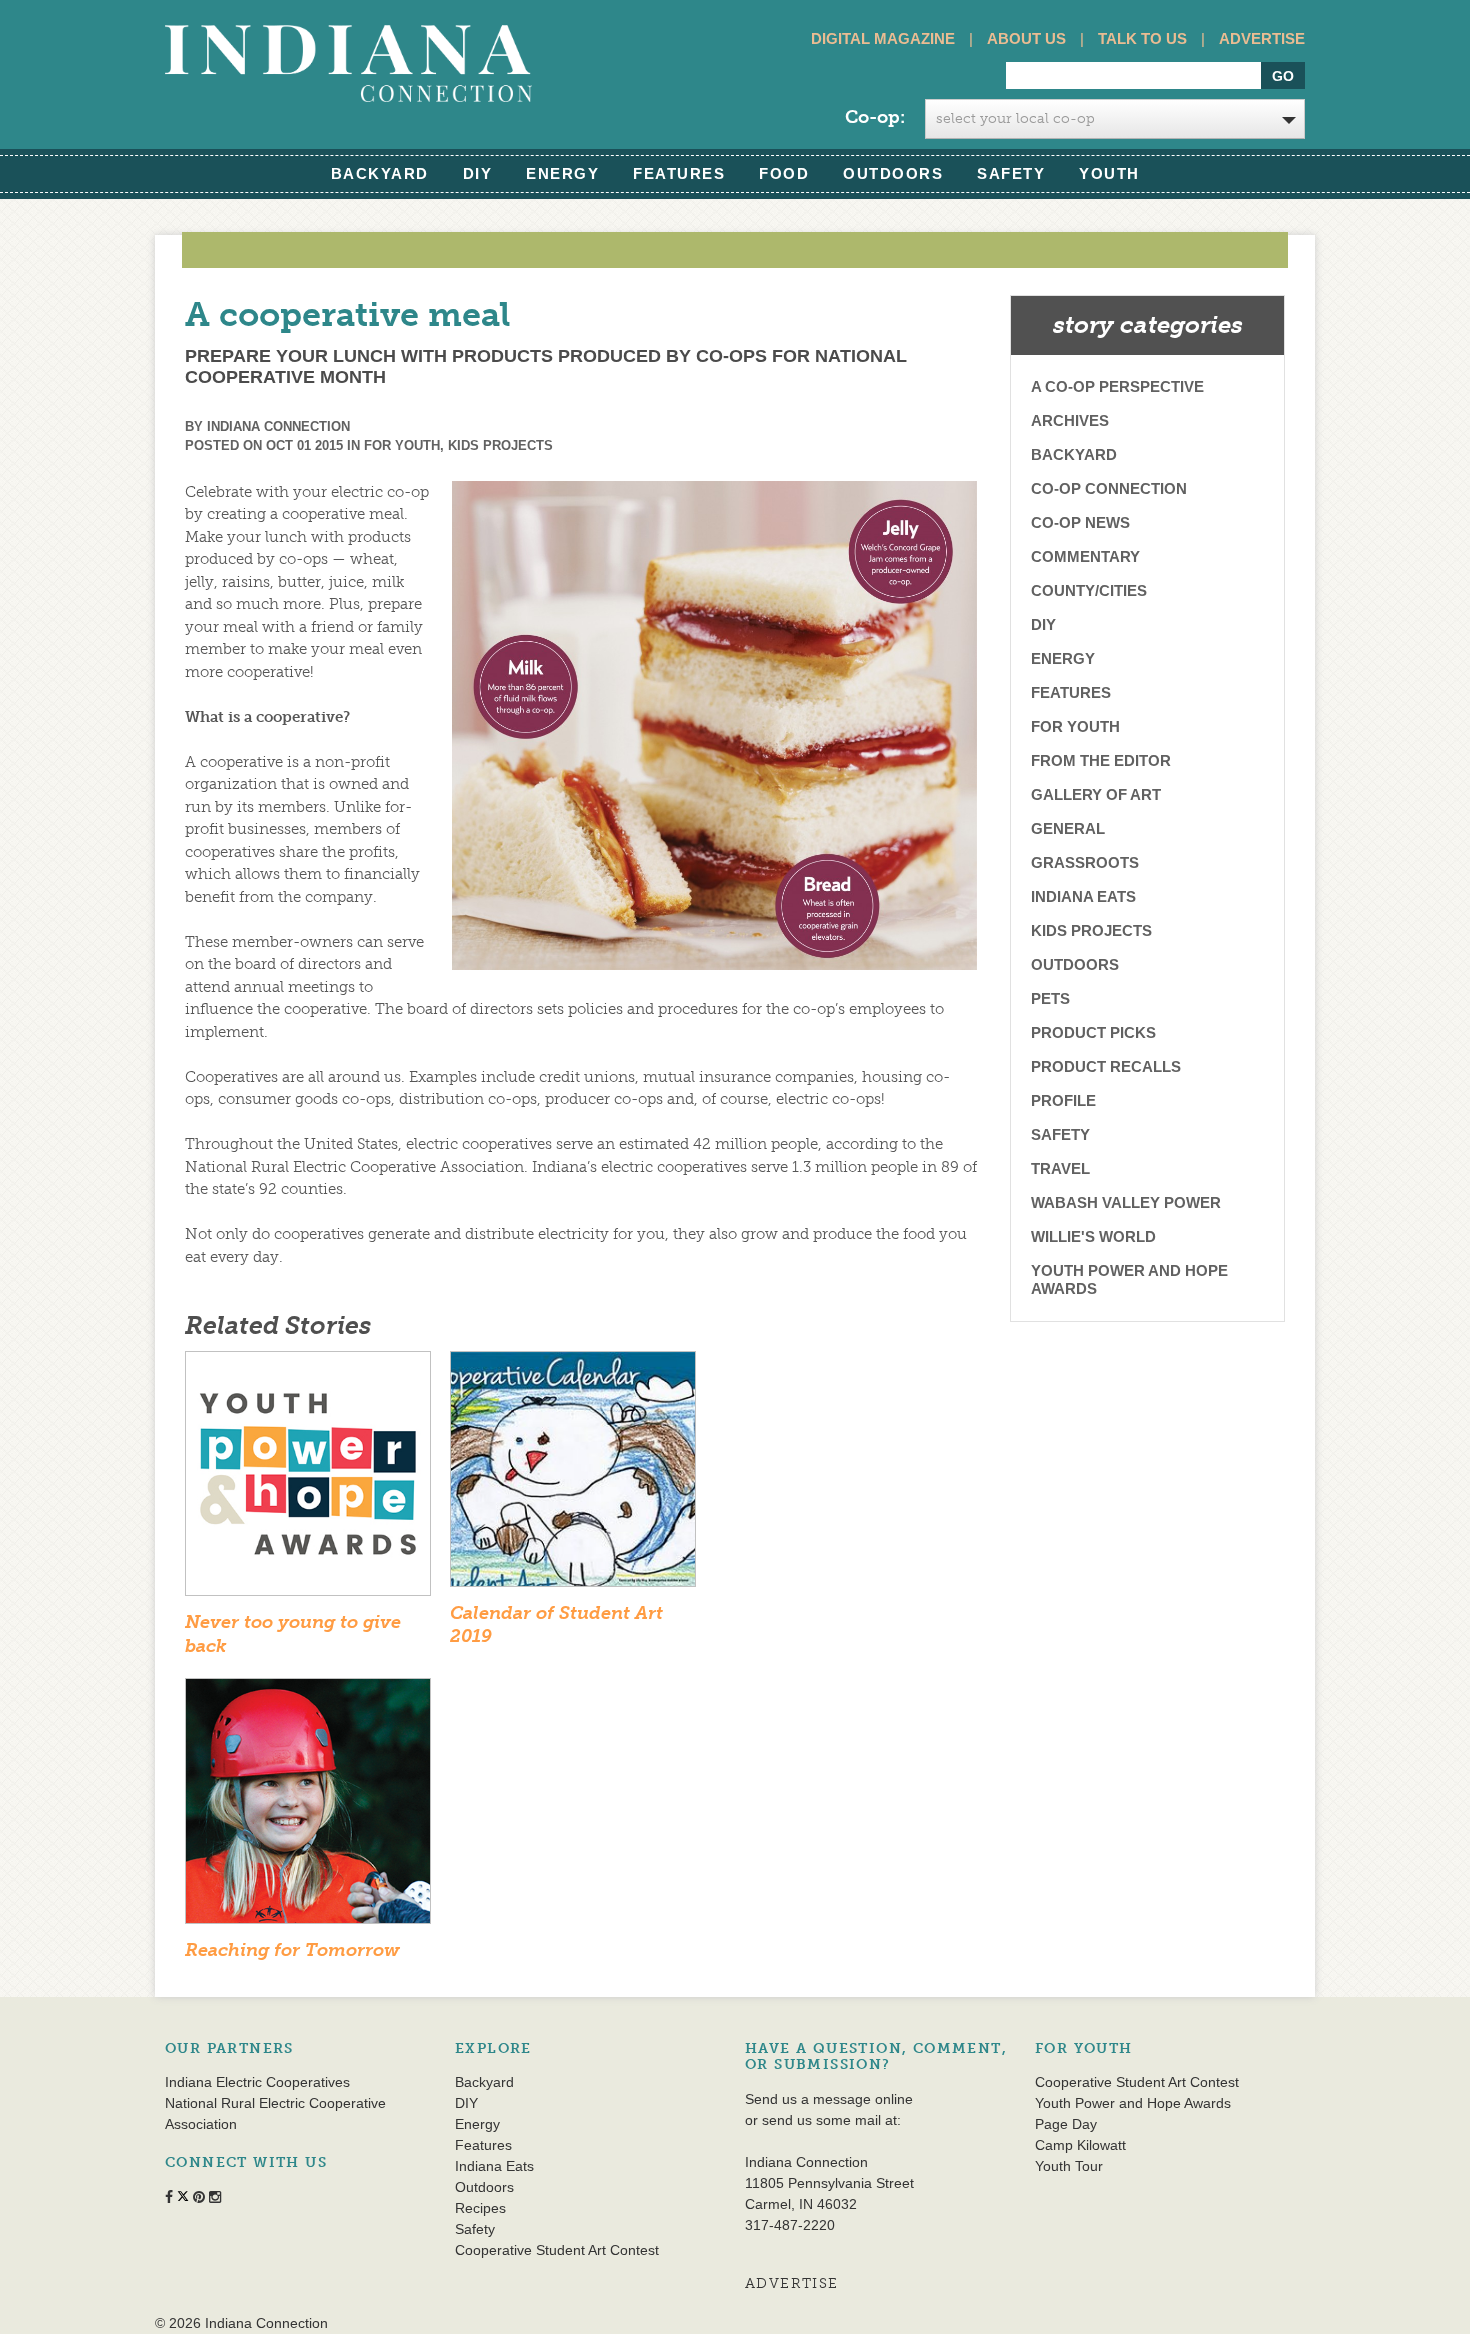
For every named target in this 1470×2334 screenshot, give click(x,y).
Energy (562, 173)
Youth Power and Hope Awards (1129, 1279)
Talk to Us (1142, 38)
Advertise (1262, 38)
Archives (1070, 420)
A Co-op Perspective (1117, 386)
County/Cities (1089, 590)
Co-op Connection (1109, 488)
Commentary (1085, 556)
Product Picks (1093, 1032)
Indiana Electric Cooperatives (257, 2082)
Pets (1050, 998)
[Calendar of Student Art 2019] (573, 1475)
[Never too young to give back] (308, 1480)
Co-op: (875, 117)
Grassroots (1085, 862)
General (1068, 828)
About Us (1026, 38)
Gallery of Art (1096, 794)
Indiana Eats (1083, 896)
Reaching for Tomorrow (292, 1950)
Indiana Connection (278, 426)
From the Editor (1101, 760)
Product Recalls (1106, 1066)
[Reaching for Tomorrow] (308, 1807)
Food (784, 173)
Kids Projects (500, 445)
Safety (1011, 173)
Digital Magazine (883, 38)
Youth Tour (1069, 2166)
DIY (478, 173)
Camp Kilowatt (1080, 2145)
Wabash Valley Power (1126, 1202)
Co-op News (1080, 522)
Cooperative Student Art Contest (557, 2250)
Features (679, 173)
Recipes (480, 2208)
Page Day (1066, 2124)
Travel (1060, 1168)
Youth (1109, 173)
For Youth (402, 445)
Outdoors (893, 173)
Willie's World (1093, 1236)
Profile (1063, 1100)
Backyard (380, 173)
